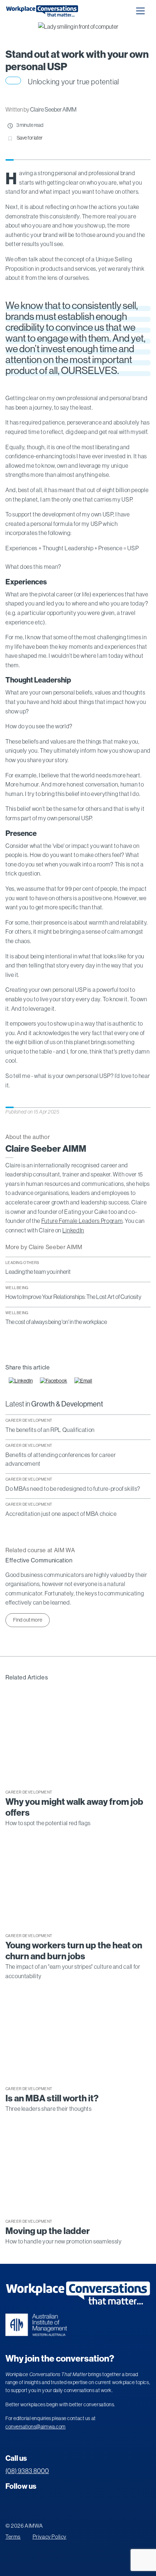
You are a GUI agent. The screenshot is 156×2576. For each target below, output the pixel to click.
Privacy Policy (50, 2537)
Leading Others (22, 1263)
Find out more (28, 1620)
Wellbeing (17, 1288)
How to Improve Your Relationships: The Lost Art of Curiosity (73, 1297)
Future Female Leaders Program (82, 1221)
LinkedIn (73, 1230)
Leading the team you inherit (38, 1272)
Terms (13, 2537)
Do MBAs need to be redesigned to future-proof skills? (73, 1489)
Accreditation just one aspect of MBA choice (61, 1514)
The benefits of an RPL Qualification (50, 1430)
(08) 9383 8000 (27, 2471)
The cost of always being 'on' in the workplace (56, 1322)
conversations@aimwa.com (36, 2427)
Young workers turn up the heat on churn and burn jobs (74, 1951)
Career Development (29, 1420)
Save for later (30, 138)
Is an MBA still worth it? (52, 2098)
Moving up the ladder (48, 2231)
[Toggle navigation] (140, 11)
